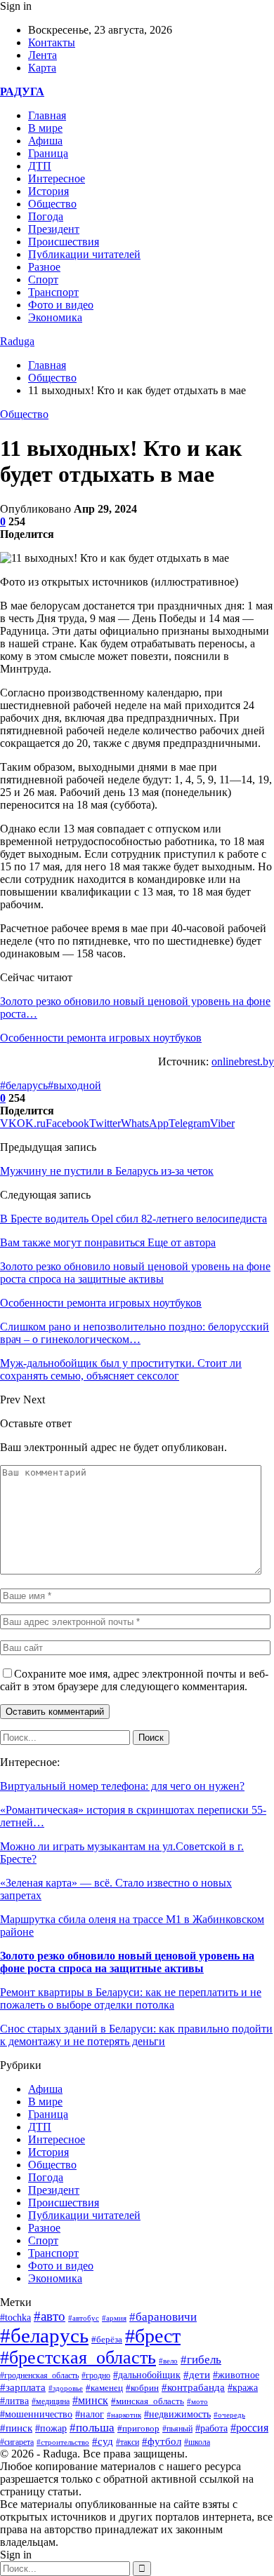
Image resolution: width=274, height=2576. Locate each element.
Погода (46, 216)
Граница (48, 153)
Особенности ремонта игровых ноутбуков (101, 1038)
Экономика (55, 317)
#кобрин (142, 2388)
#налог (90, 2414)
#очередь (229, 2415)
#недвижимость (177, 2414)
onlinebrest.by (243, 1061)
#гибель (201, 2360)
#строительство (63, 2442)
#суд (103, 2441)
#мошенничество (36, 2414)
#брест (153, 2336)
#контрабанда (193, 2387)
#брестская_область (78, 2358)
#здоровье (66, 2388)
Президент (54, 229)
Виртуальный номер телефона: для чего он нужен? (122, 1786)
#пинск (16, 2428)
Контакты (52, 42)
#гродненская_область (39, 2376)
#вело (168, 2361)
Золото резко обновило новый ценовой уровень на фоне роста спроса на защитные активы (127, 1962)
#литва (14, 2401)
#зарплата (23, 2387)
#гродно (96, 2375)
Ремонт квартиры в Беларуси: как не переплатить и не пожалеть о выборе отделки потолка (131, 1998)
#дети (197, 2374)
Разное (44, 267)
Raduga (17, 341)
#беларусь (24, 1085)
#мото (197, 2401)
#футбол (162, 2441)
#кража (243, 2388)
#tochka (15, 2317)
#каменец (104, 2388)
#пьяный (177, 2429)
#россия (249, 2428)
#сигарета (17, 2442)
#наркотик (124, 2415)
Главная (47, 115)
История (48, 191)
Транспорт (53, 292)
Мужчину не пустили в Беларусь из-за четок (107, 1171)
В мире (45, 128)
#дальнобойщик (147, 2375)
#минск (90, 2400)
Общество (52, 204)
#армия (114, 2318)
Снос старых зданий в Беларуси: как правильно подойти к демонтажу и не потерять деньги (136, 2035)
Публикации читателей (84, 254)
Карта (42, 68)
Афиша (45, 141)
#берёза (107, 2339)
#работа (211, 2428)
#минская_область (148, 2401)
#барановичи (163, 2317)
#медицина (51, 2401)
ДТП (40, 166)
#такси (128, 2442)
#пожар (51, 2428)
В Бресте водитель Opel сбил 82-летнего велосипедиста (133, 1219)
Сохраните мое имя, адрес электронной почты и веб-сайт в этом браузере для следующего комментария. (134, 1680)
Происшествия (64, 242)
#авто (50, 2316)
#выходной (74, 1085)
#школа (197, 2442)
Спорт (43, 279)
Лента (43, 55)
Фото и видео (61, 305)
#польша (92, 2427)
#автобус (84, 2318)
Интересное (57, 178)
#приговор (138, 2428)
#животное (236, 2375)
